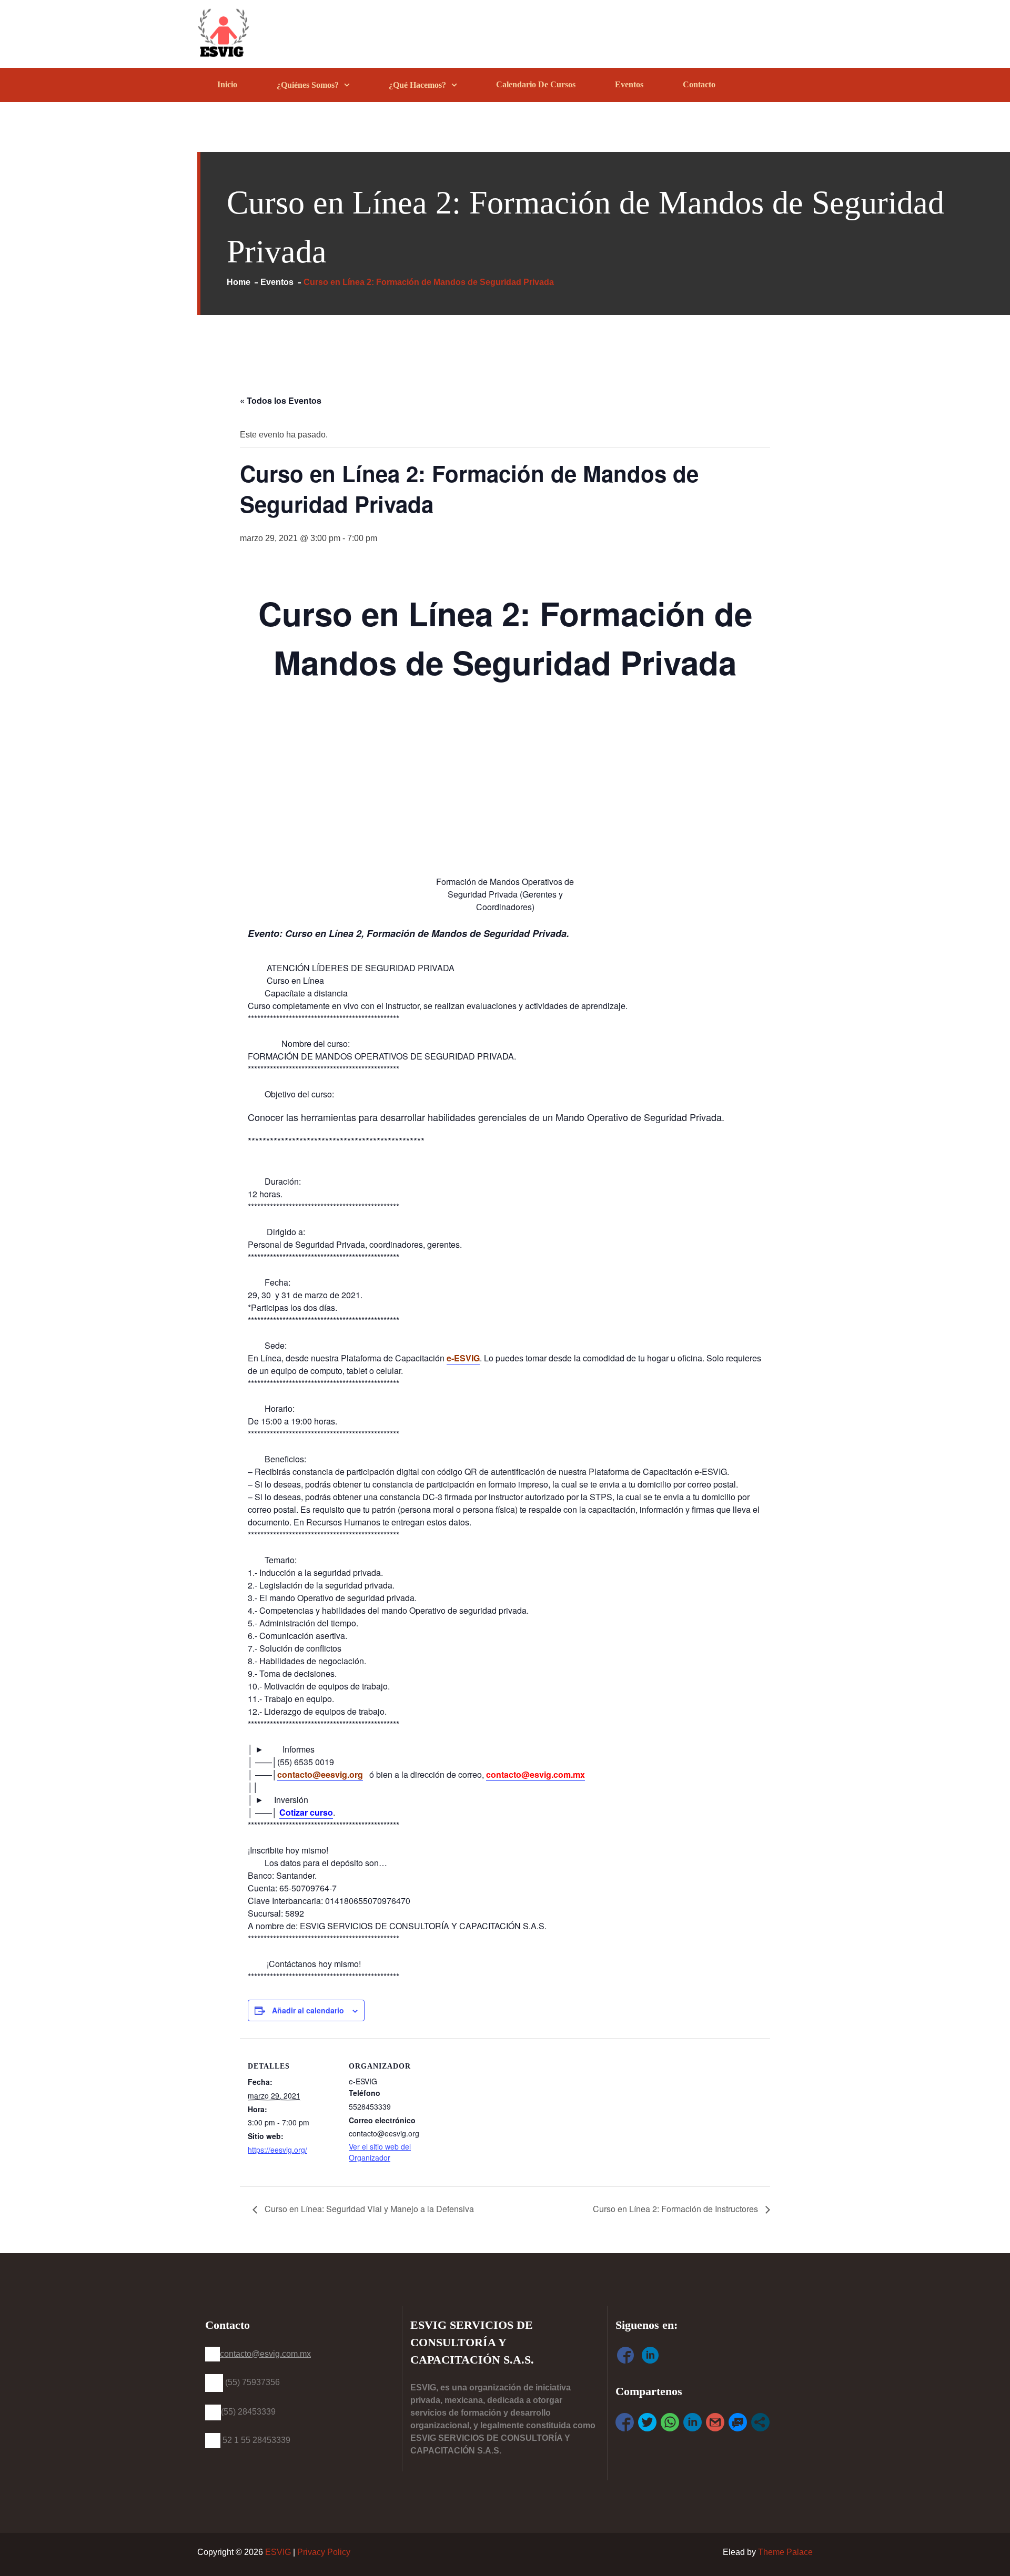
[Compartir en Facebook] (625, 2422)
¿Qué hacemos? (417, 85)
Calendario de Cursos (536, 84)
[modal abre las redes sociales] (760, 2422)
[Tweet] (647, 2422)
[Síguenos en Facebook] (625, 2357)
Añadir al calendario (308, 2010)
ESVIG (278, 2552)
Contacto (699, 84)
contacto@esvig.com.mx (536, 1774)
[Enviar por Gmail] (715, 2422)
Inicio (227, 84)
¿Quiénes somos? (308, 85)
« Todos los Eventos (281, 400)
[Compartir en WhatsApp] (670, 2422)
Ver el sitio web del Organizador (380, 2152)
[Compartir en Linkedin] (693, 2422)
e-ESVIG (463, 1358)
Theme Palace (785, 2552)
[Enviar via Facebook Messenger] (738, 2422)
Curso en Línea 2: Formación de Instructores (676, 2209)
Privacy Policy (324, 2552)
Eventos (629, 84)
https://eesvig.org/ (277, 2150)
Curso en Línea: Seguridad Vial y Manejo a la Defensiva (368, 2209)
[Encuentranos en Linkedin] (650, 2357)
